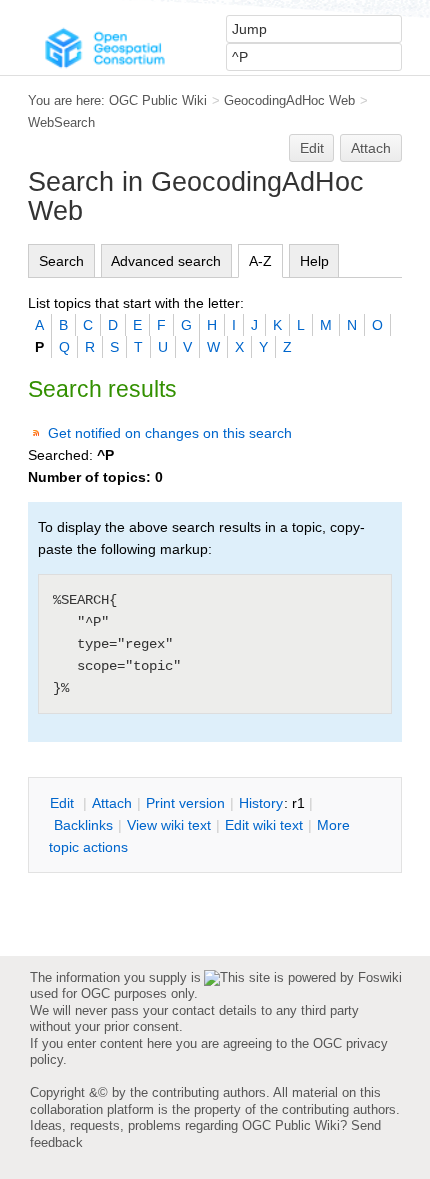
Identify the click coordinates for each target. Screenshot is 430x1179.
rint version (185, 803)
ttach (112, 803)
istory (261, 803)
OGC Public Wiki (158, 100)
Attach (371, 148)
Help (314, 261)
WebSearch (61, 122)
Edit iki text (264, 825)
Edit (312, 148)
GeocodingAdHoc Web (289, 100)
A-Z (260, 261)
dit (64, 803)
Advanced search (166, 261)
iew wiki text (169, 825)
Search (61, 261)
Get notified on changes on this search (170, 433)
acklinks (83, 825)
